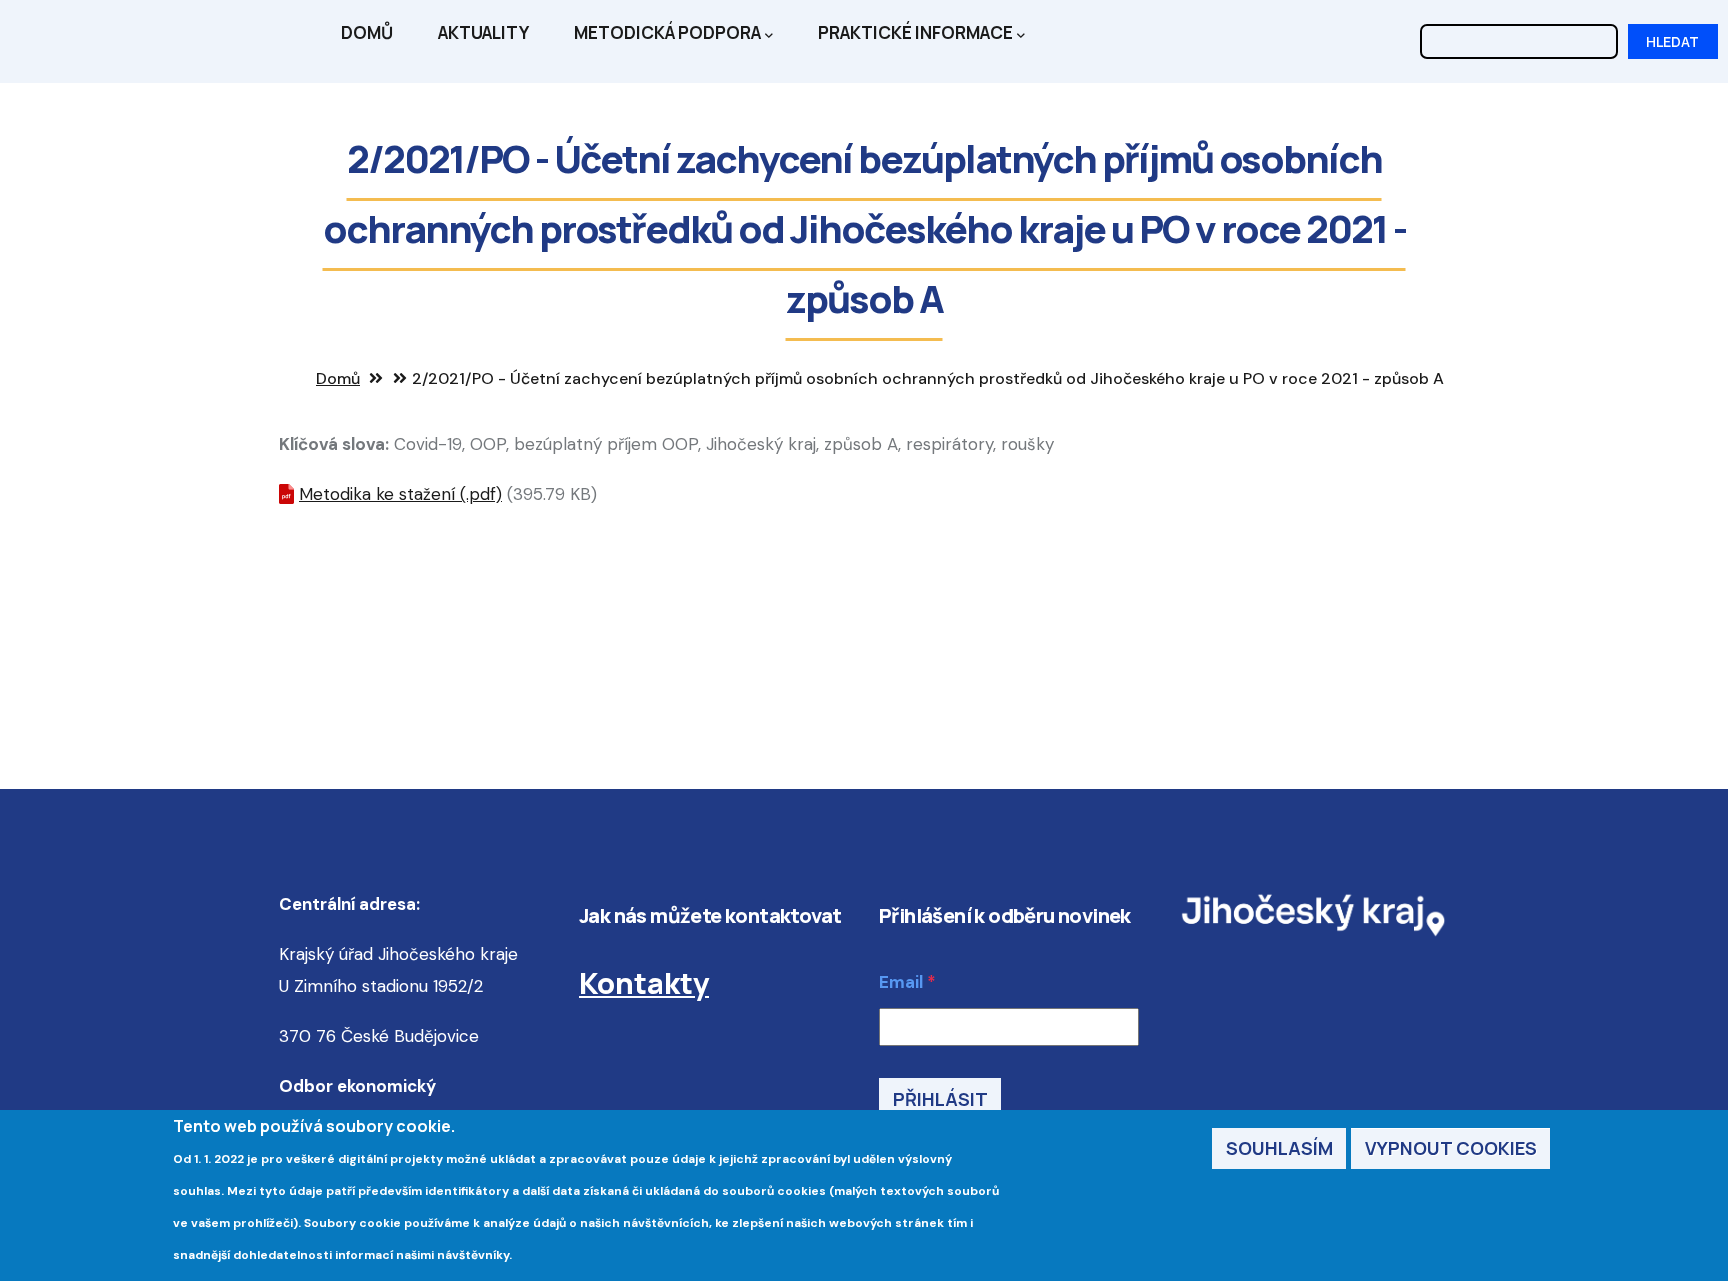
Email (901, 982)
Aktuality (483, 32)
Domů (367, 32)
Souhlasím (1279, 1149)
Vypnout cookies (1451, 1149)
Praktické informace (915, 32)
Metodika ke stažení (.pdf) (400, 494)
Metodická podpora (667, 32)
